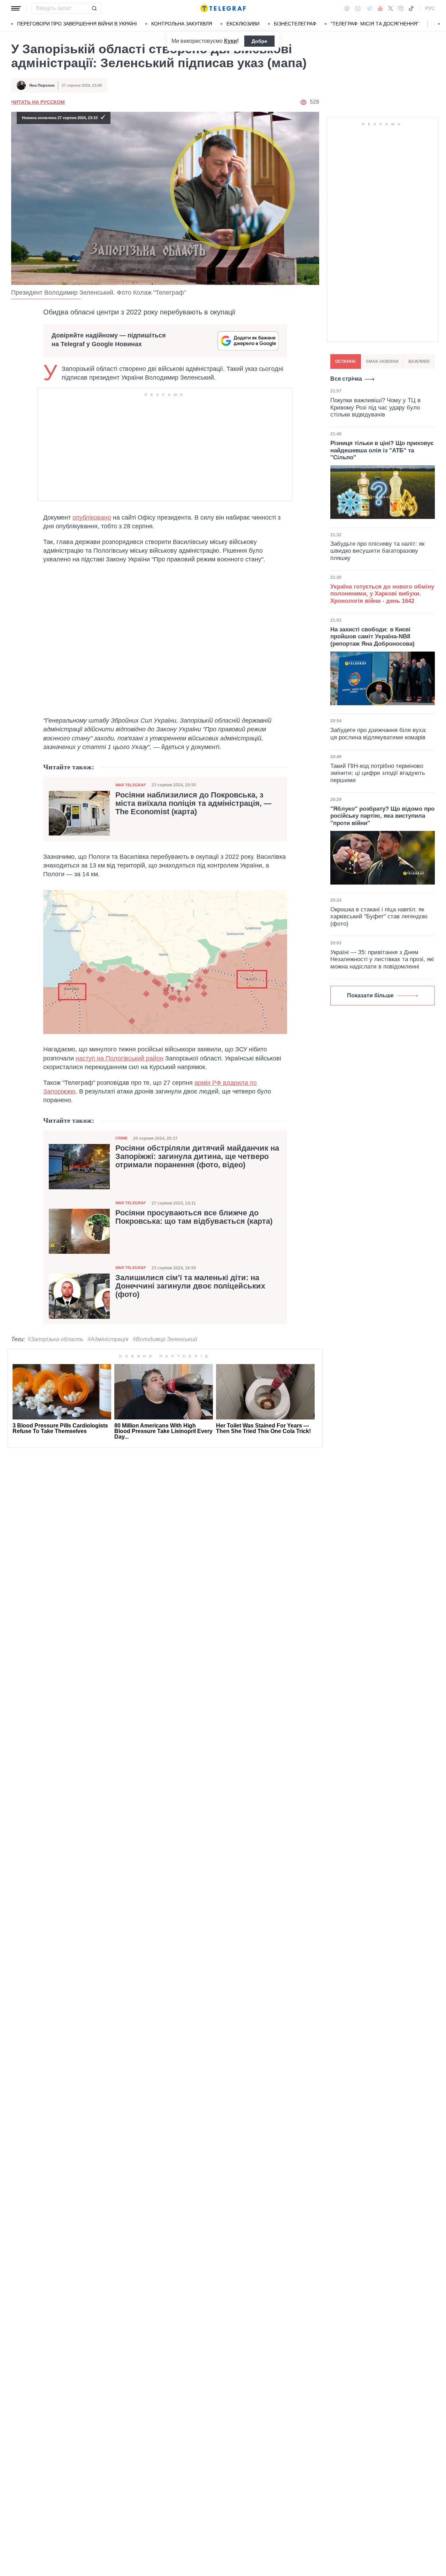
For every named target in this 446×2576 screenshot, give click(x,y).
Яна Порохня (42, 85)
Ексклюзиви (243, 24)
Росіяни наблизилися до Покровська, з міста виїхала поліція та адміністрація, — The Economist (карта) (193, 803)
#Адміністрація (108, 1339)
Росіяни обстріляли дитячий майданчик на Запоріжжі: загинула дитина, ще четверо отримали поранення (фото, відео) (197, 1157)
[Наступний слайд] (439, 24)
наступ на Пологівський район (120, 1058)
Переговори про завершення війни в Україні (77, 24)
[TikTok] (411, 8)
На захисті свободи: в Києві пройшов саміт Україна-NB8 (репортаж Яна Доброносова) (372, 637)
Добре (259, 41)
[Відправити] (94, 8)
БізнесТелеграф (295, 24)
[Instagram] (401, 8)
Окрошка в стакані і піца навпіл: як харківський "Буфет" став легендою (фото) (379, 917)
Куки (230, 41)
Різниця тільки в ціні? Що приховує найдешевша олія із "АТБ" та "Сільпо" (382, 450)
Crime (121, 1138)
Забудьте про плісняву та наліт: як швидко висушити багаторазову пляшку (377, 551)
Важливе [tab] (419, 361)
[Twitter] (391, 8)
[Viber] (358, 9)
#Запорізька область (55, 1339)
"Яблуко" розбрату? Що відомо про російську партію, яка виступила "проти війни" (382, 816)
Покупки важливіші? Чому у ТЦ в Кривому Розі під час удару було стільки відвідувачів (375, 407)
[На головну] (223, 8)
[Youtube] (380, 8)
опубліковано (92, 517)
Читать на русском (38, 102)
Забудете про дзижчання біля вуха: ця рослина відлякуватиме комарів (379, 734)
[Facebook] (347, 8)
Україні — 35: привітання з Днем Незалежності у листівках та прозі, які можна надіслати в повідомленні (382, 959)
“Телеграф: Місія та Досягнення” (375, 24)
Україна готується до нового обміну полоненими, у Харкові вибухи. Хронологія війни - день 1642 (382, 594)
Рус (430, 8)
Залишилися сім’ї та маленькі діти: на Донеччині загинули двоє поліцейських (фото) (190, 1286)
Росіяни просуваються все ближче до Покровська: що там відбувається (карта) (194, 1217)
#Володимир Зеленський (165, 1339)
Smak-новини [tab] (382, 361)
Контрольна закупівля (182, 24)
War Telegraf (131, 785)
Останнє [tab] (346, 361)
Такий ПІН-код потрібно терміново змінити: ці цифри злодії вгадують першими (378, 773)
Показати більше (370, 995)
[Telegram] (369, 8)
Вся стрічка (346, 379)
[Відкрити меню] (16, 8)
